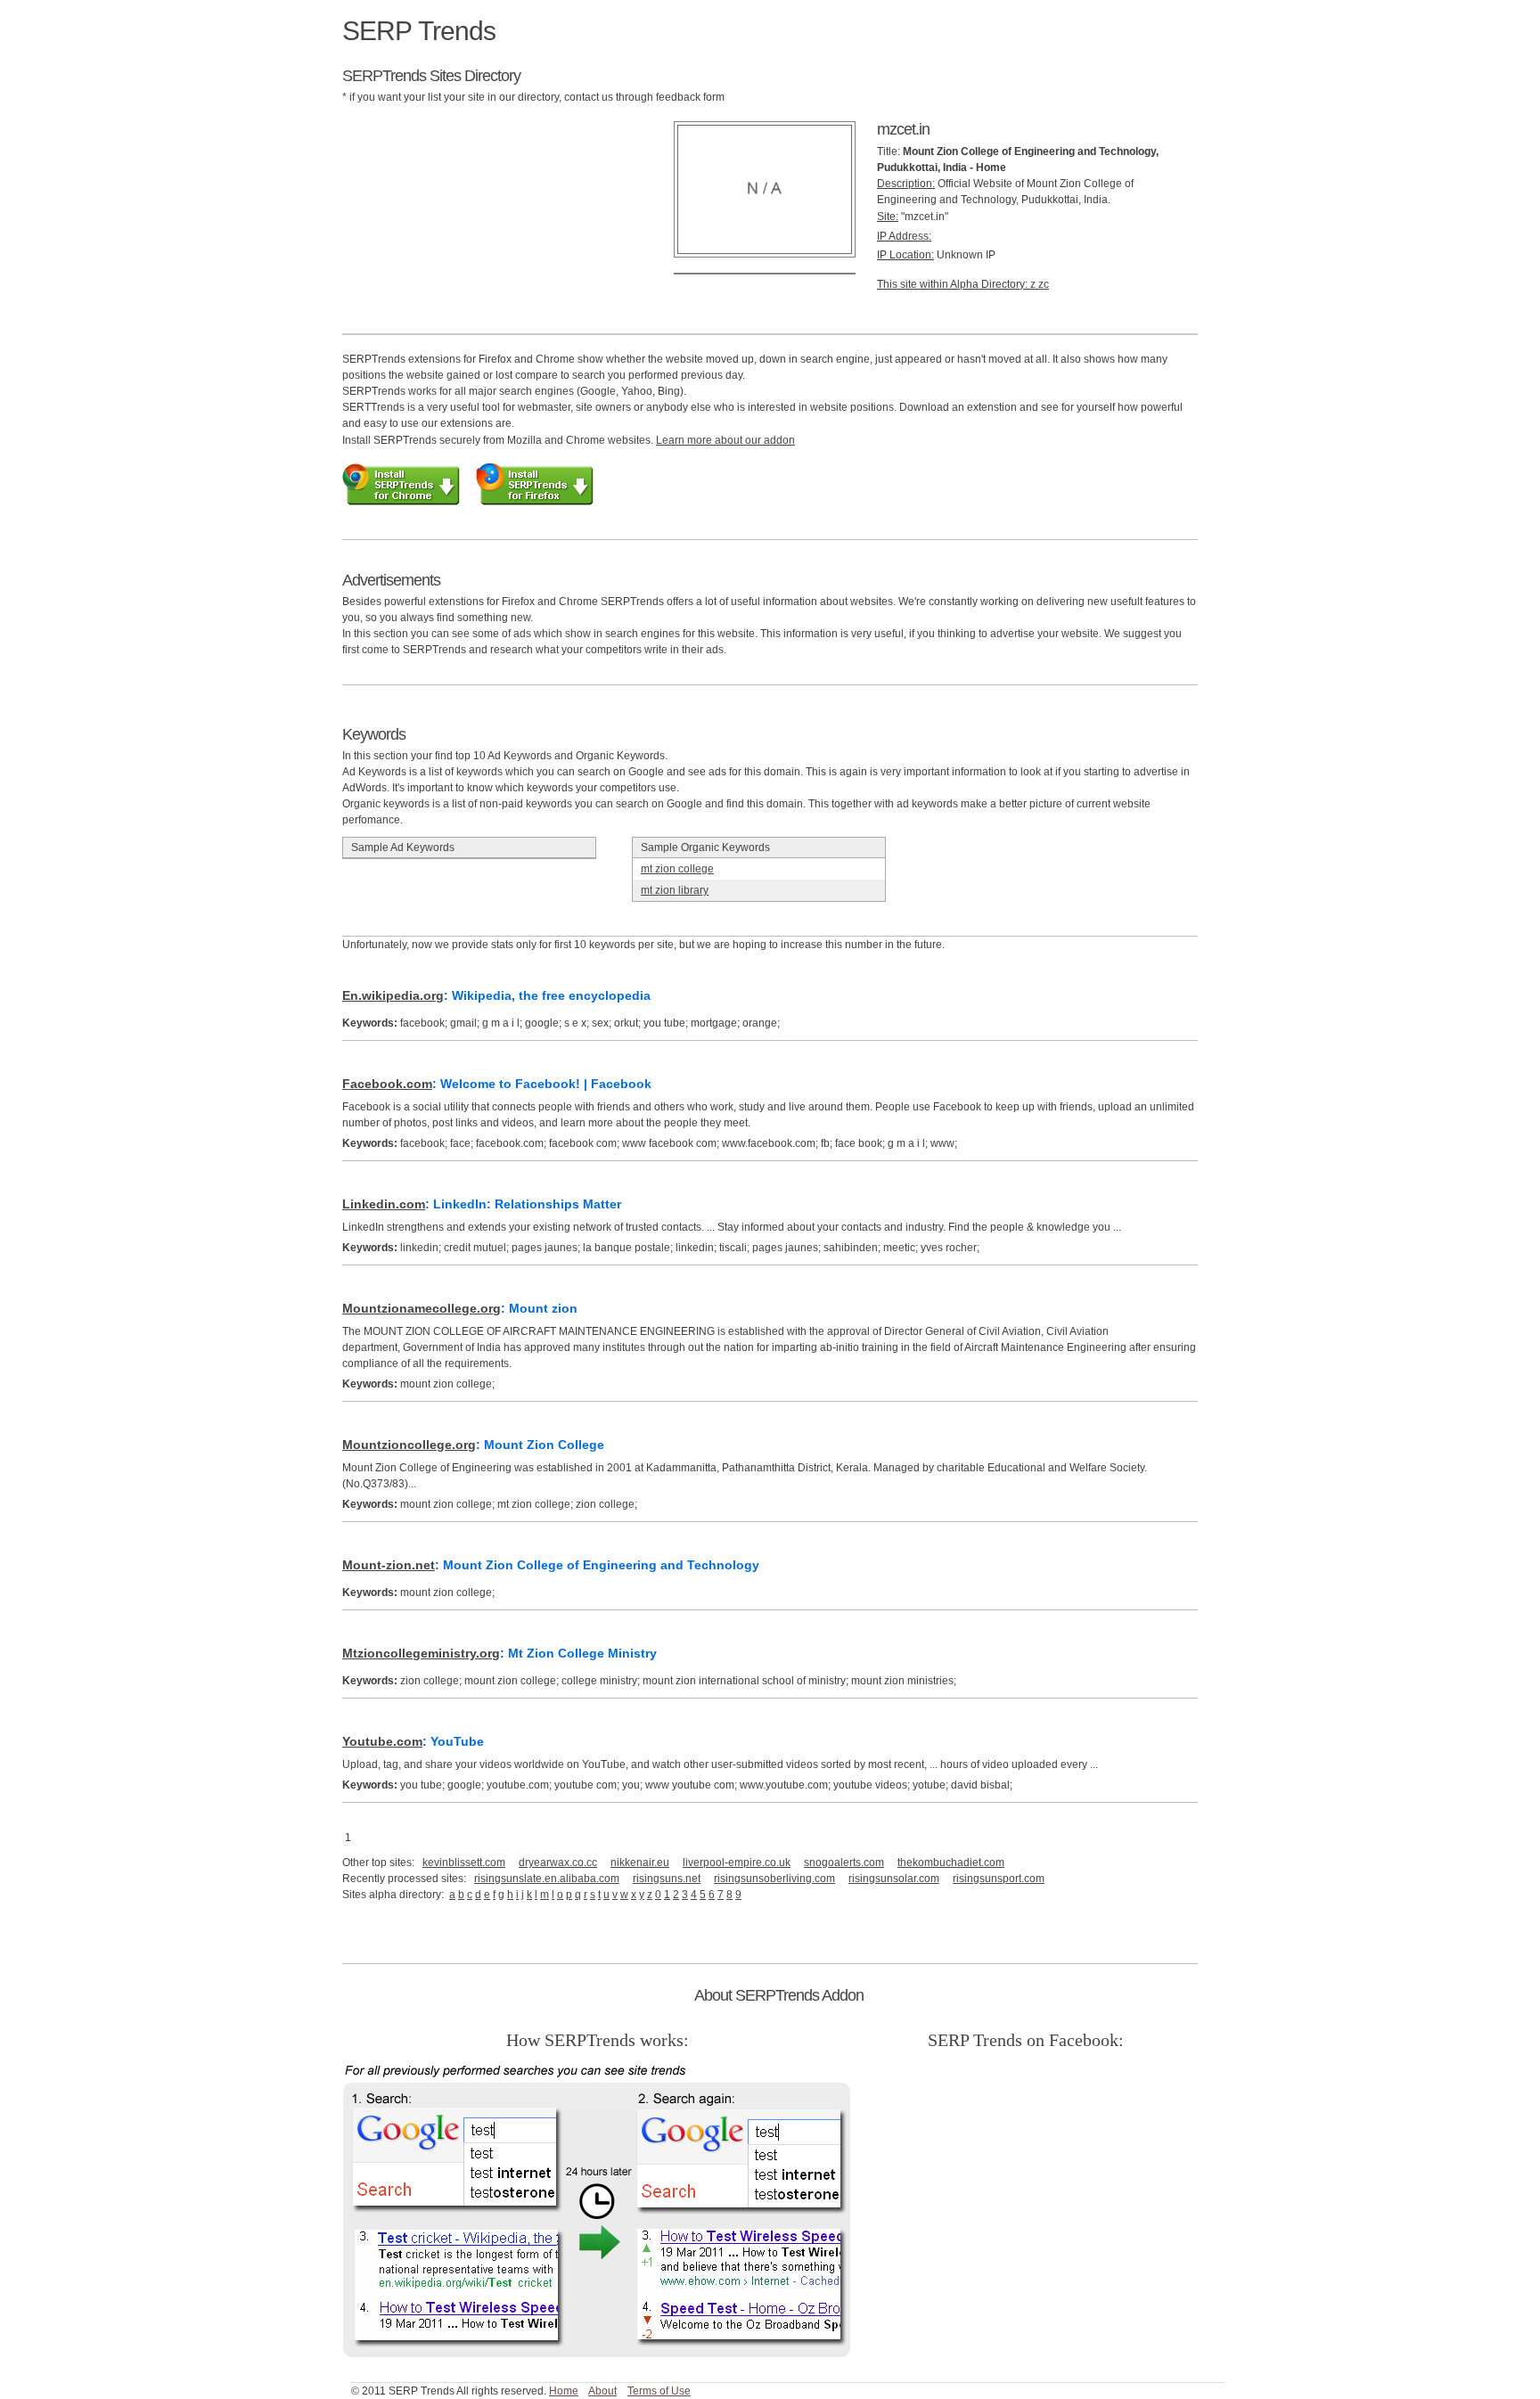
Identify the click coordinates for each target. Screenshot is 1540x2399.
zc (1044, 284)
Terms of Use (659, 2391)
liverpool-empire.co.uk (737, 1863)
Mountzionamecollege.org (422, 1308)
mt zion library (675, 890)
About (602, 2391)
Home (564, 2391)
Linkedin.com (384, 1204)
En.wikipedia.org (393, 995)
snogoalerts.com (844, 1863)
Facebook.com (387, 1084)
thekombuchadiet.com (951, 1863)
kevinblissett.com (464, 1863)
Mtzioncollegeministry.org (421, 1653)
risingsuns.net (667, 1879)
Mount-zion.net (389, 1565)
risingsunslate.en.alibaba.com (547, 1879)
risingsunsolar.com (894, 1879)
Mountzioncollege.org (409, 1445)
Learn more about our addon (725, 440)
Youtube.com (382, 1741)
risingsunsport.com (999, 1879)
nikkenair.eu (640, 1863)
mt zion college (677, 869)
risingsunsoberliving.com (774, 1879)
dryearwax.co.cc (558, 1863)
